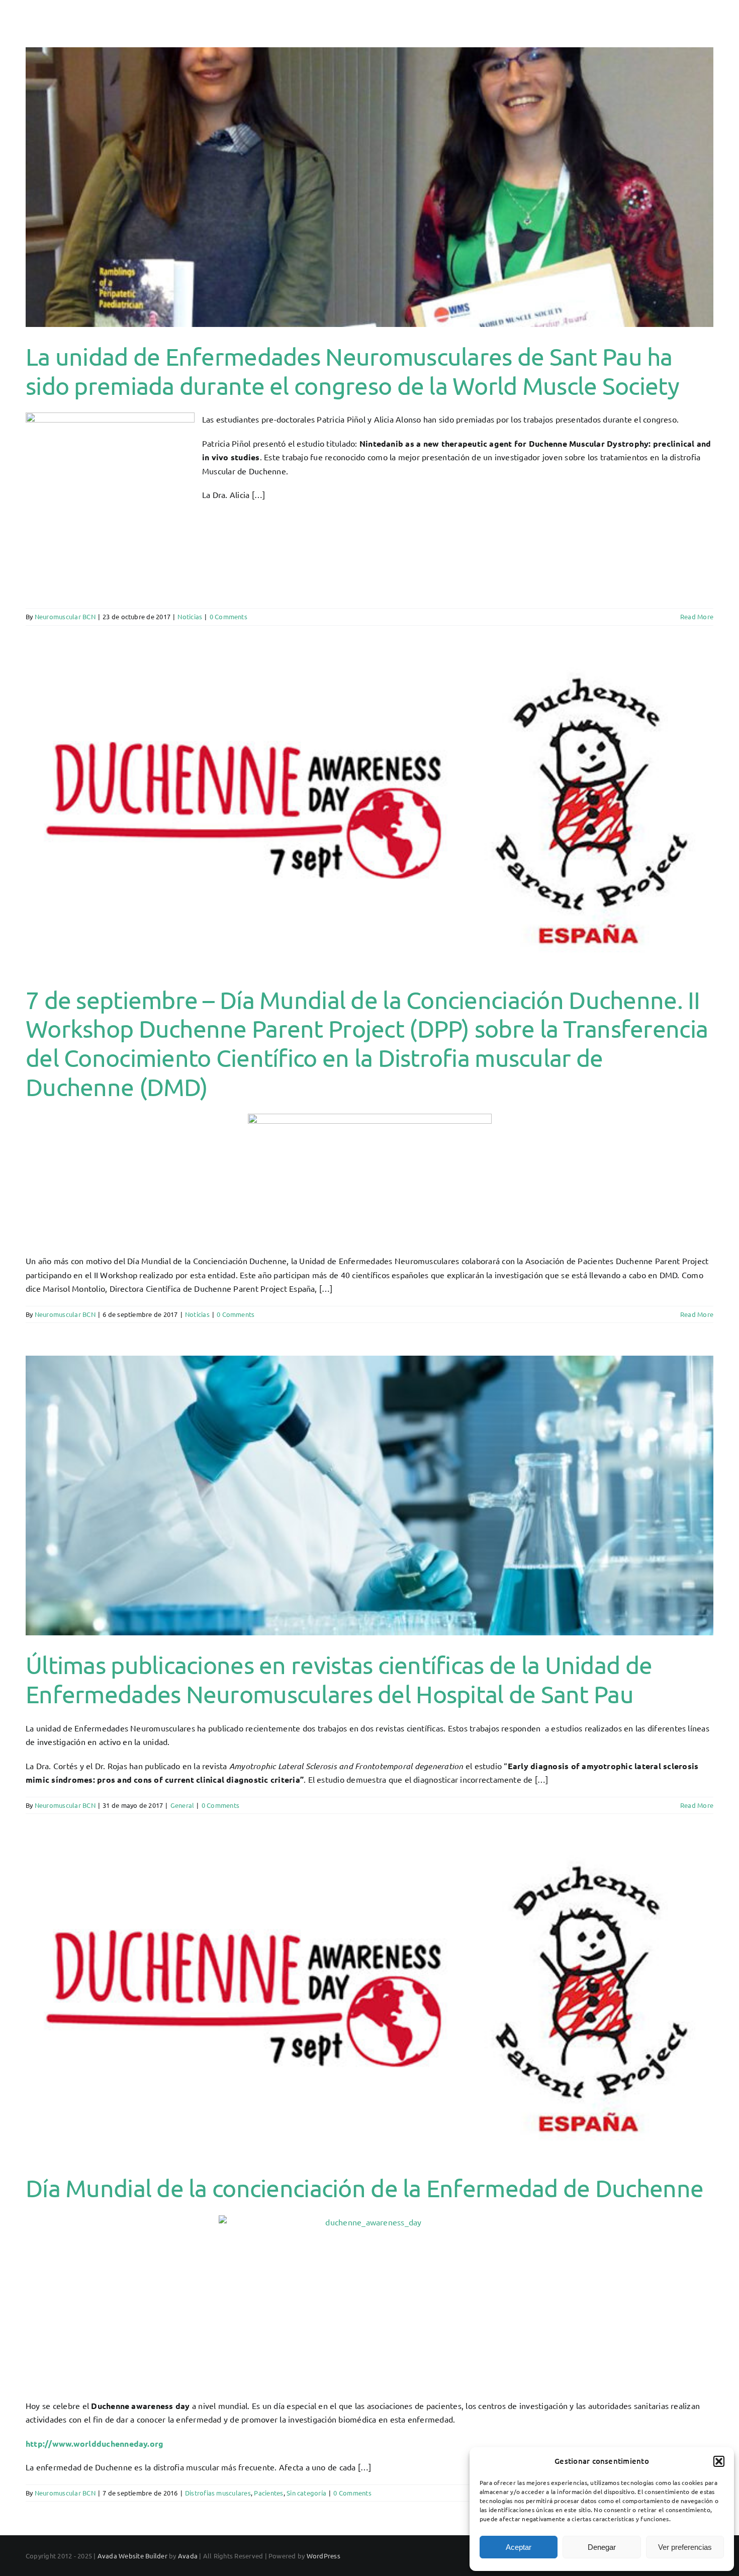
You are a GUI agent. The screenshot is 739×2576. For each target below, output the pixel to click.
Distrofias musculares (218, 2493)
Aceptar (519, 2547)
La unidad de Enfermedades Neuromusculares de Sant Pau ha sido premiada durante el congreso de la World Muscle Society (352, 371)
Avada (188, 2556)
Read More (697, 616)
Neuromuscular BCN (65, 616)
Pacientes (268, 2493)
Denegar (602, 2547)
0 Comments (228, 616)
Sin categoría (306, 2493)
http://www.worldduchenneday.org (95, 2443)
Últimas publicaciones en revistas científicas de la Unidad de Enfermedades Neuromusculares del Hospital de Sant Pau (339, 1679)
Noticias (190, 616)
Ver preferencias (685, 2547)
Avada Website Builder (132, 2556)
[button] (719, 2461)
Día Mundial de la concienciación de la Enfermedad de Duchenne (364, 2188)
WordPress (324, 2556)
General (182, 1805)
